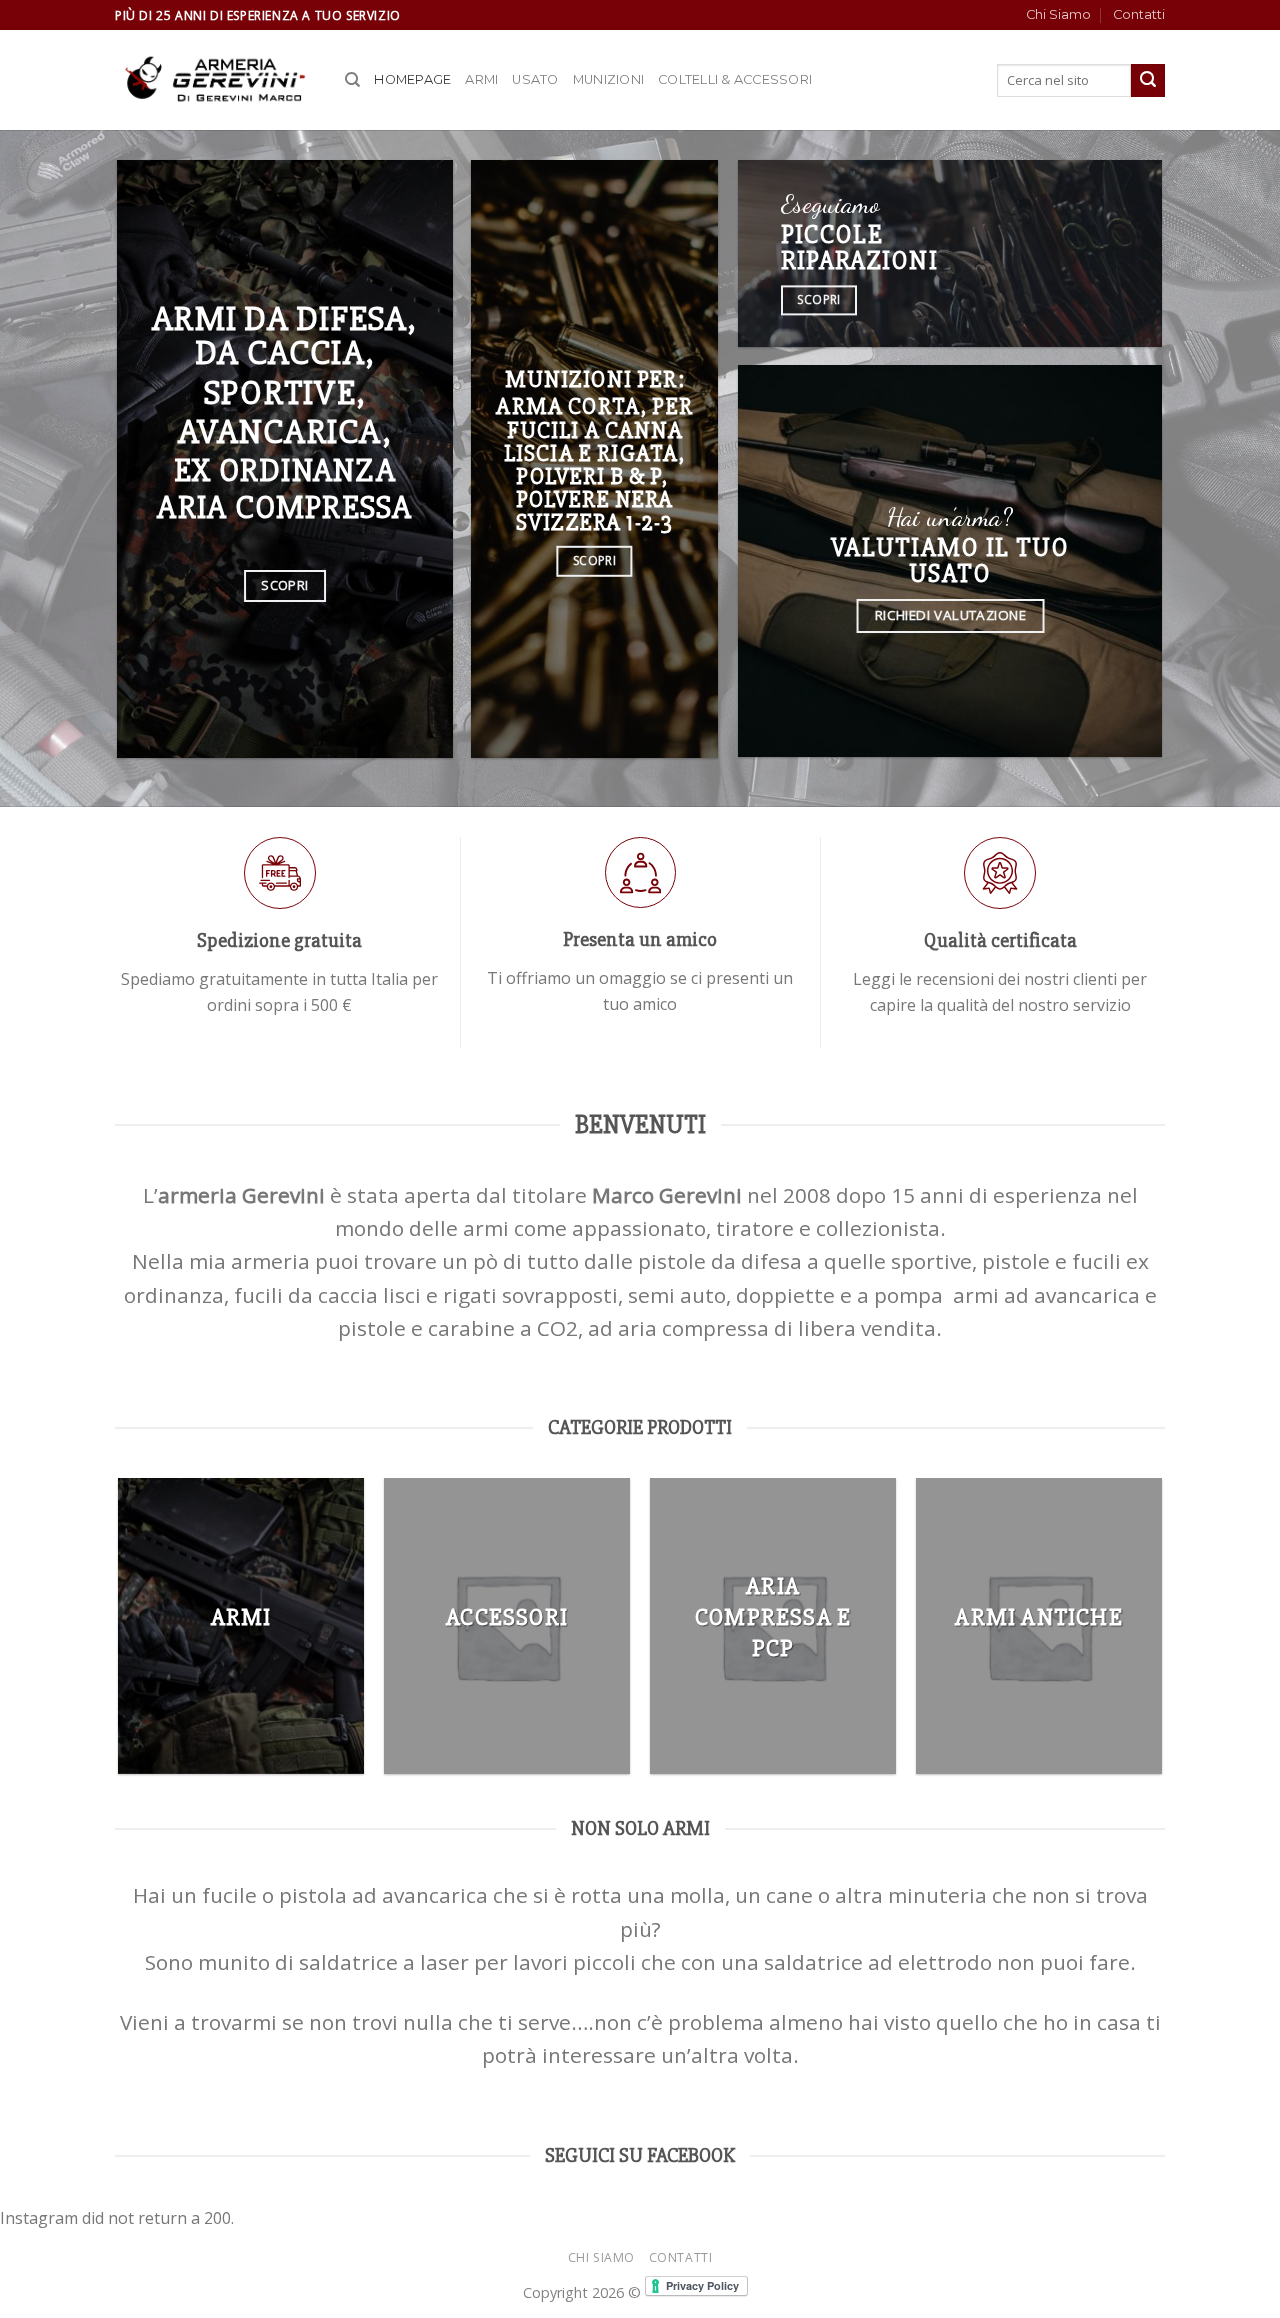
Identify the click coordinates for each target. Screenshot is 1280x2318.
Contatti (1139, 14)
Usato (535, 79)
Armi (481, 79)
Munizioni (608, 79)
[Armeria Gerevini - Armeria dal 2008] (215, 80)
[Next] (1162, 1633)
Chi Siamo (1058, 14)
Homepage (412, 79)
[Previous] (119, 1633)
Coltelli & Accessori (735, 79)
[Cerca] (352, 80)
